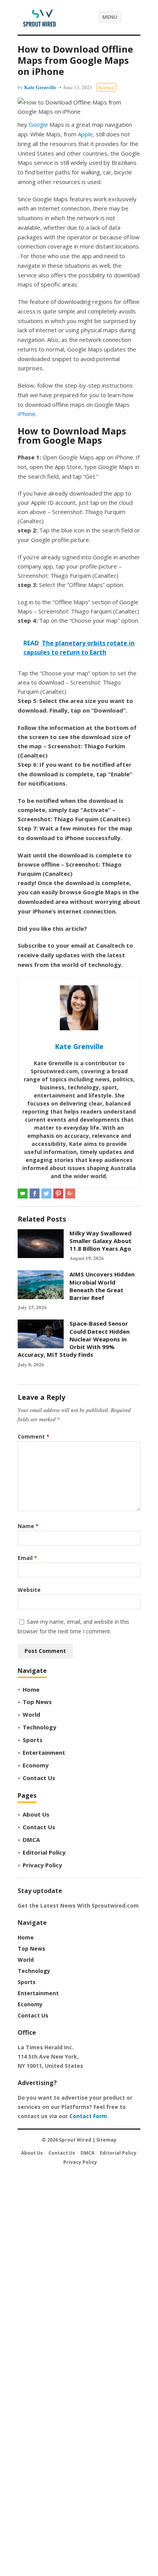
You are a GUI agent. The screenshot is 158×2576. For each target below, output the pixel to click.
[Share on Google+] (70, 1194)
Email (27, 1558)
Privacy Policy (42, 1865)
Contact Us (39, 1778)
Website (29, 1590)
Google (38, 124)
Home (31, 1689)
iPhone (27, 414)
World (31, 1714)
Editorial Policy (44, 1852)
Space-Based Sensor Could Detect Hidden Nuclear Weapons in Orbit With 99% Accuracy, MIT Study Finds (74, 1339)
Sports (33, 1740)
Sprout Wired (75, 2140)
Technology (39, 1727)
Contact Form (88, 2116)
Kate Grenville (40, 87)
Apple (85, 134)
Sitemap (106, 2140)
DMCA (31, 1840)
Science (106, 87)
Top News (37, 1702)
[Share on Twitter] (46, 1194)
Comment (34, 1436)
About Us (36, 1814)
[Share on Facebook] (35, 1194)
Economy (36, 1765)
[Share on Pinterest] (58, 1194)
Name (28, 1526)
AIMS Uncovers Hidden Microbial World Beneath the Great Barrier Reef (102, 1286)
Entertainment (44, 1752)
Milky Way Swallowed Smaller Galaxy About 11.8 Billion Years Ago (100, 1241)
